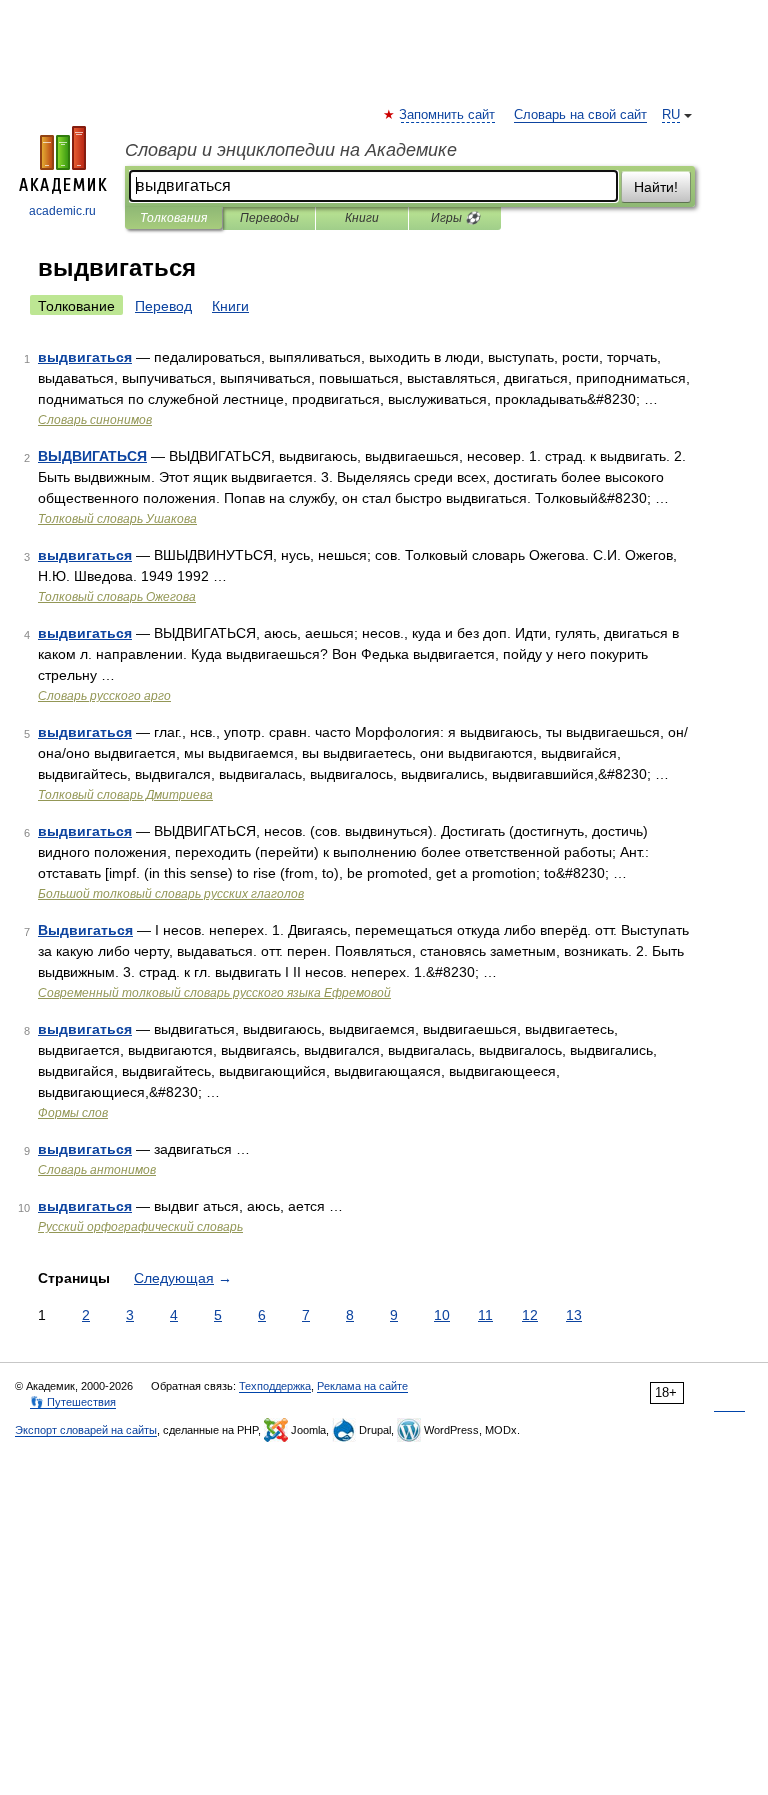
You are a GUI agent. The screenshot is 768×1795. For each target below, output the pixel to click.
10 (442, 1315)
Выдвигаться (85, 930)
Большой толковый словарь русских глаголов (171, 894)
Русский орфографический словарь (140, 1227)
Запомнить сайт (448, 115)
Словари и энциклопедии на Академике (291, 150)
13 (574, 1315)
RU (671, 115)
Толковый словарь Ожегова (117, 597)
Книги (362, 218)
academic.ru (62, 211)
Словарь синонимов (95, 420)
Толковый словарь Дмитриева (125, 795)
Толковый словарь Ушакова (117, 519)
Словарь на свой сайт (580, 115)
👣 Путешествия (73, 1402)
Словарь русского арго (104, 696)
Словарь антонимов (97, 1170)
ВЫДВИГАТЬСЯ (92, 456)
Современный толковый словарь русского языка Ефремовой (214, 993)
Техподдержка (275, 1386)
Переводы (269, 218)
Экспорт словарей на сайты (86, 1430)
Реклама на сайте (362, 1386)
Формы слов (73, 1113)
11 (485, 1315)
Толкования (173, 218)
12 (530, 1315)
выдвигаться (85, 357)
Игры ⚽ (455, 218)
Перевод (163, 306)
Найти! (656, 187)
